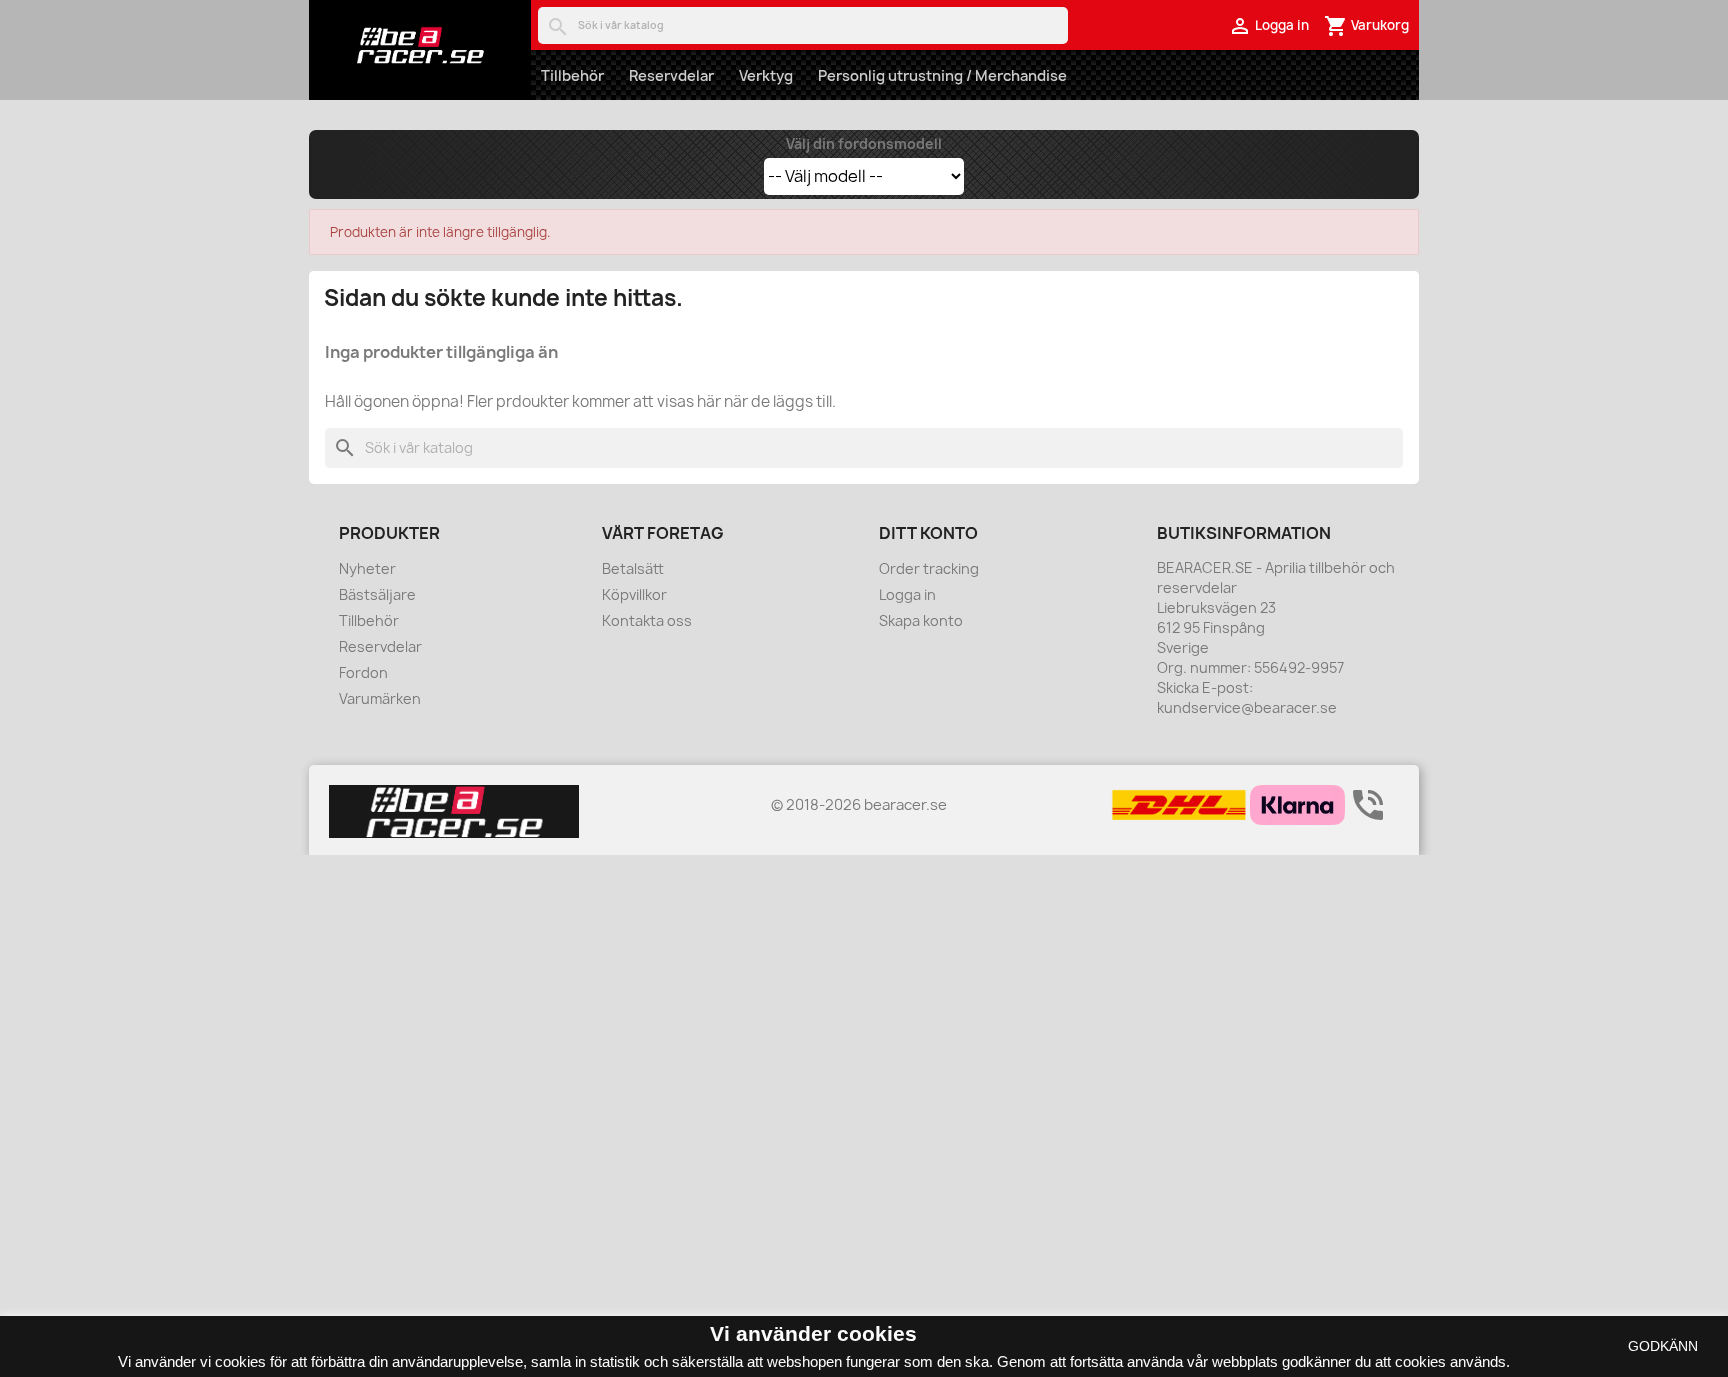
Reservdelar (671, 75)
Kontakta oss (647, 620)
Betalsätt (633, 568)
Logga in (907, 594)
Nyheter (367, 568)
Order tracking (929, 568)
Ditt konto (928, 533)
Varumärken (380, 698)
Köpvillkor (634, 594)
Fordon (363, 672)
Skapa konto (921, 620)
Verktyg (766, 75)
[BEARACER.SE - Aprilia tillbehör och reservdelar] (420, 45)
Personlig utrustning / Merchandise (942, 75)
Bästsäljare (377, 594)
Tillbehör (572, 75)
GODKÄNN (1663, 1346)
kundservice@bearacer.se (1247, 707)
